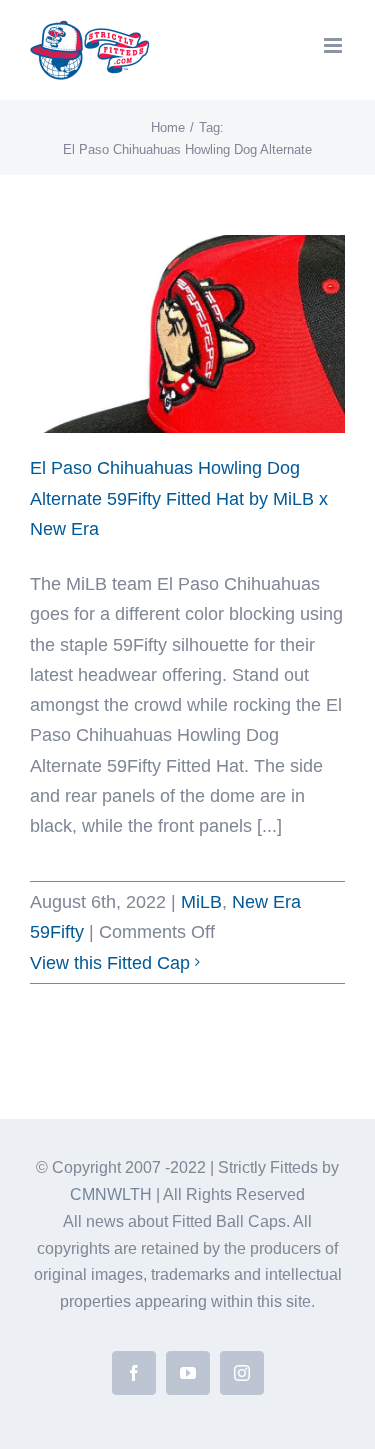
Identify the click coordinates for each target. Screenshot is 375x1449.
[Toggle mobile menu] (334, 45)
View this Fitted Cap (110, 963)
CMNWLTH (111, 1194)
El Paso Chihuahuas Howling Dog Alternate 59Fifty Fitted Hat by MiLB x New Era (179, 498)
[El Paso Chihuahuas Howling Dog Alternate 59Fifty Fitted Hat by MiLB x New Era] (187, 334)
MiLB (201, 902)
